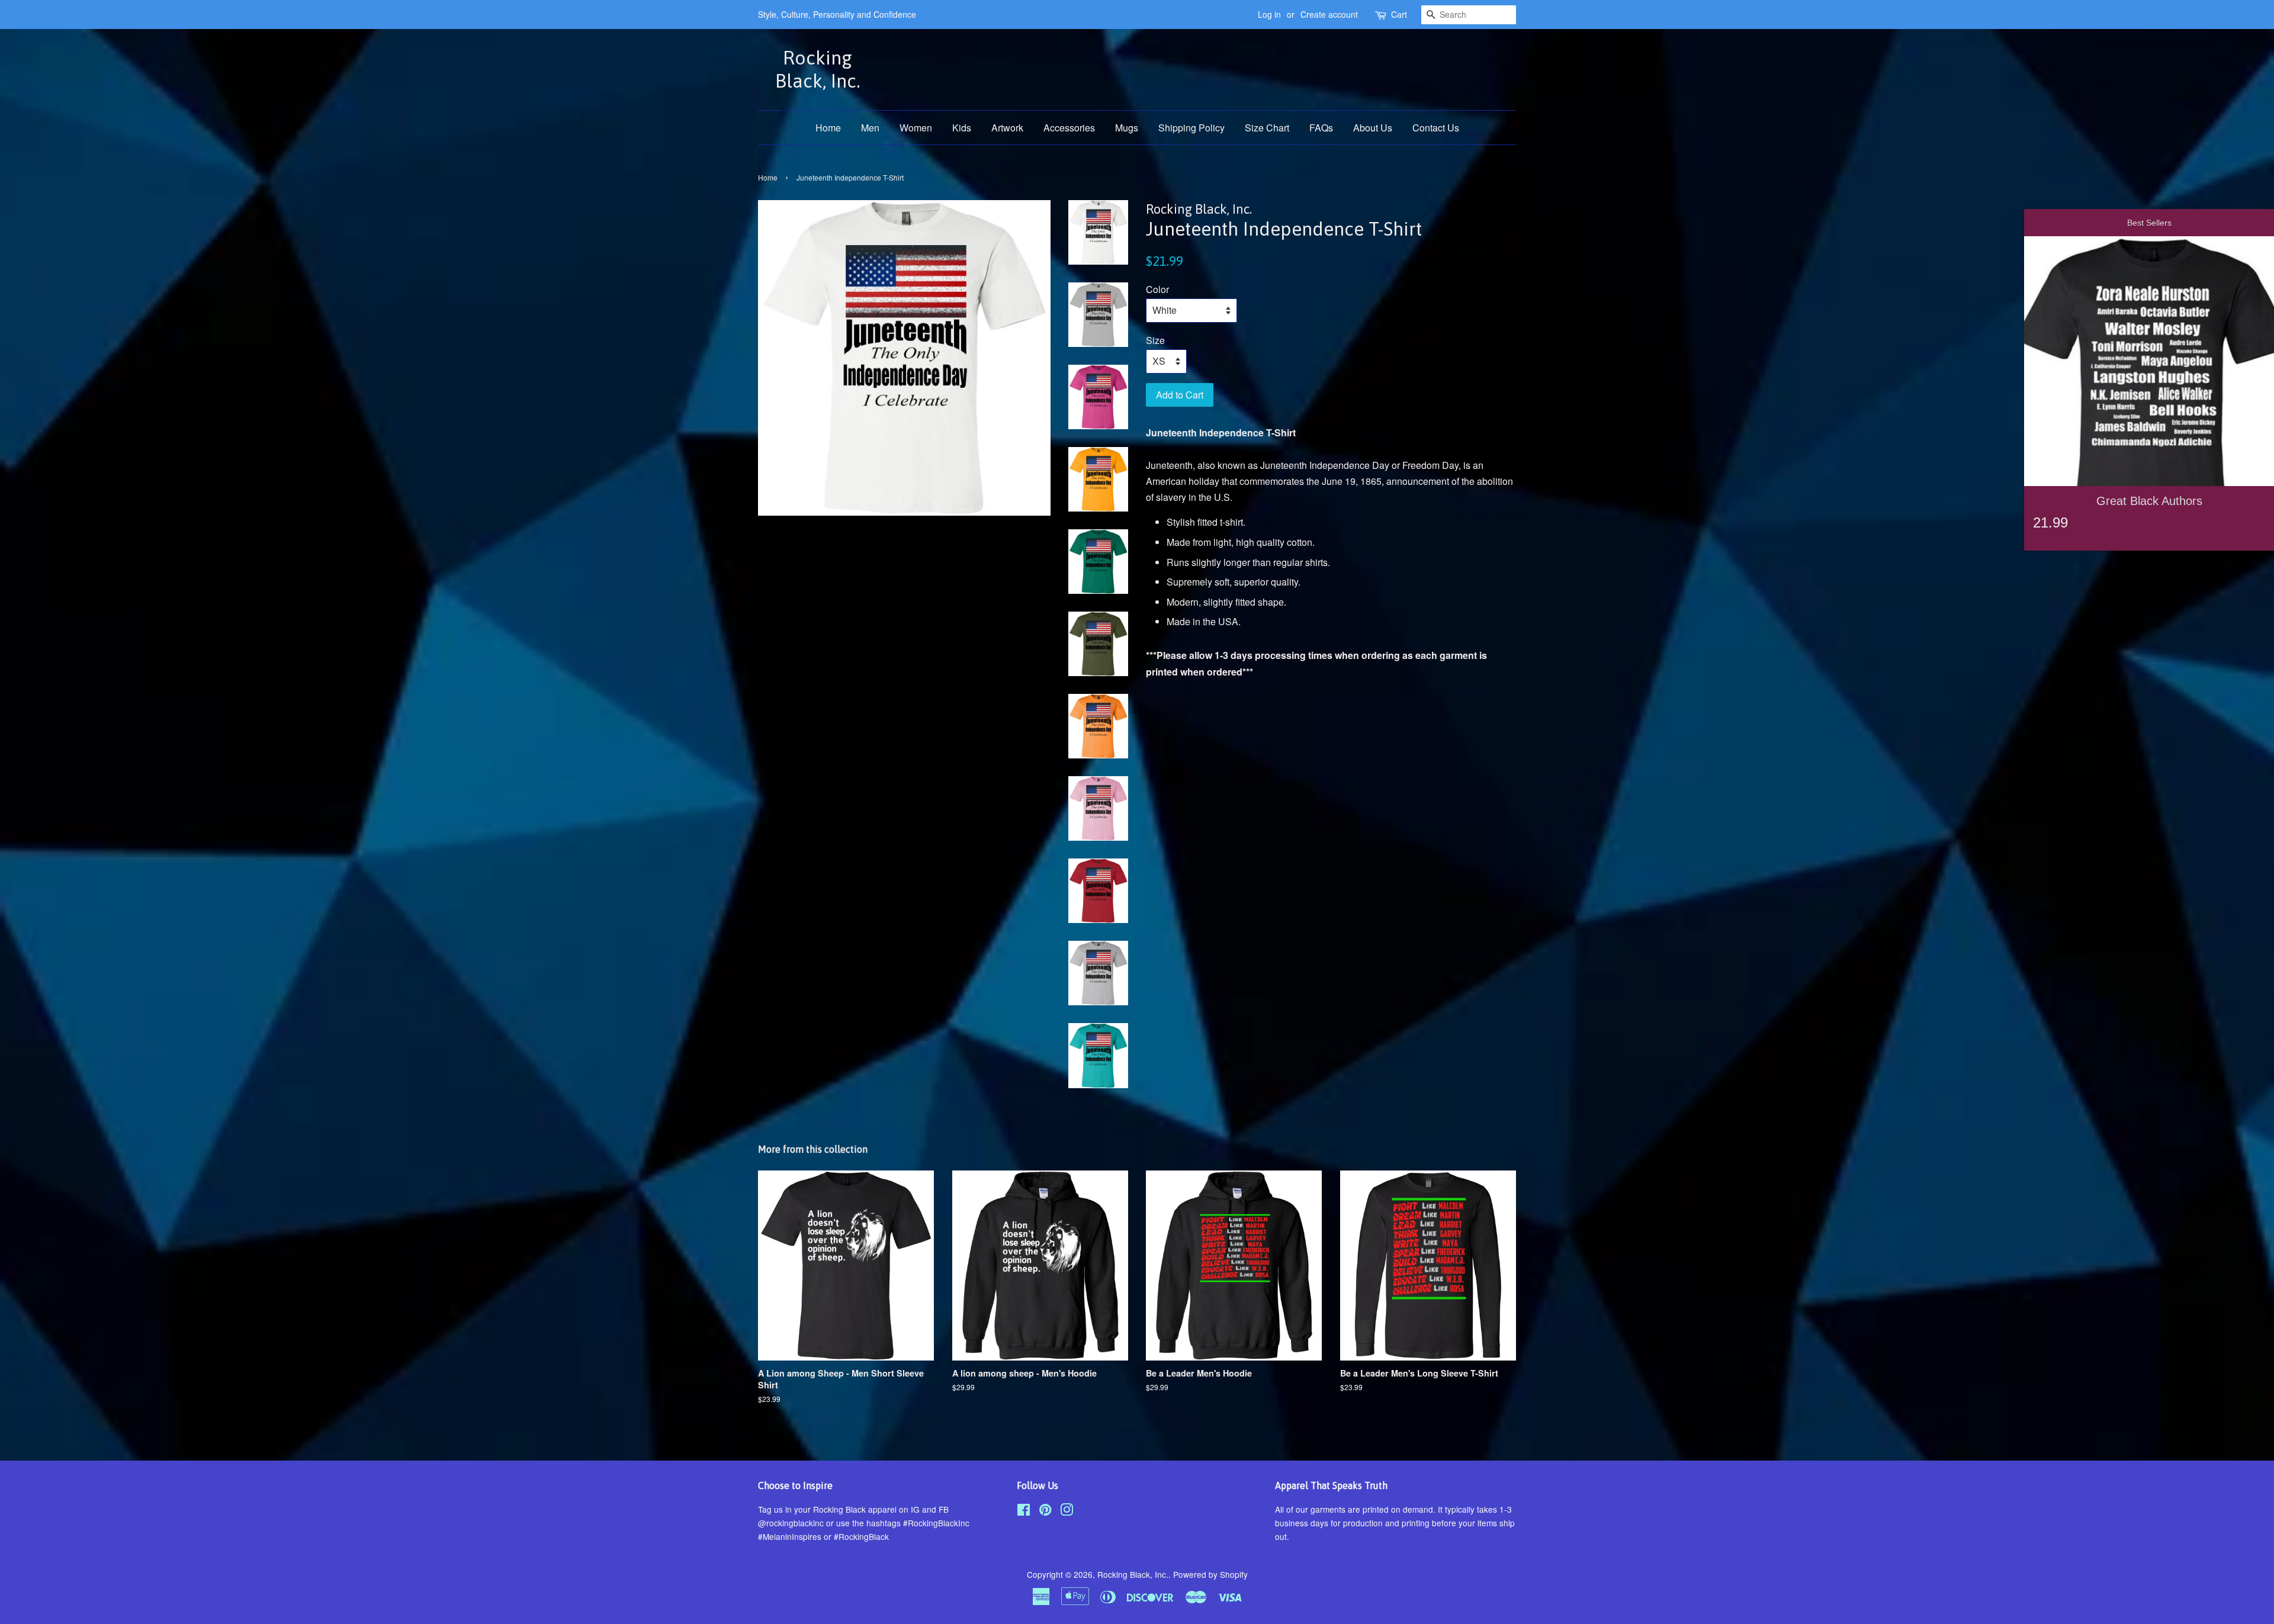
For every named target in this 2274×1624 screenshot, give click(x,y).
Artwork (1007, 128)
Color (1157, 289)
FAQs (1321, 128)
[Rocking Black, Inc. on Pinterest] (1045, 1512)
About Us (1373, 128)
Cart (1399, 14)
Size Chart (1267, 128)
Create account (1329, 14)
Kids (962, 128)
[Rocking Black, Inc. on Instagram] (1067, 1512)
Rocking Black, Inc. (818, 69)
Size (1155, 340)
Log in (1269, 14)
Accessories (1069, 128)
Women (916, 128)
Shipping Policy (1191, 128)
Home (828, 128)
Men (870, 128)
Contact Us (1436, 128)
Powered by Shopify (1210, 1574)
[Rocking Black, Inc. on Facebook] (1024, 1512)
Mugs (1127, 128)
